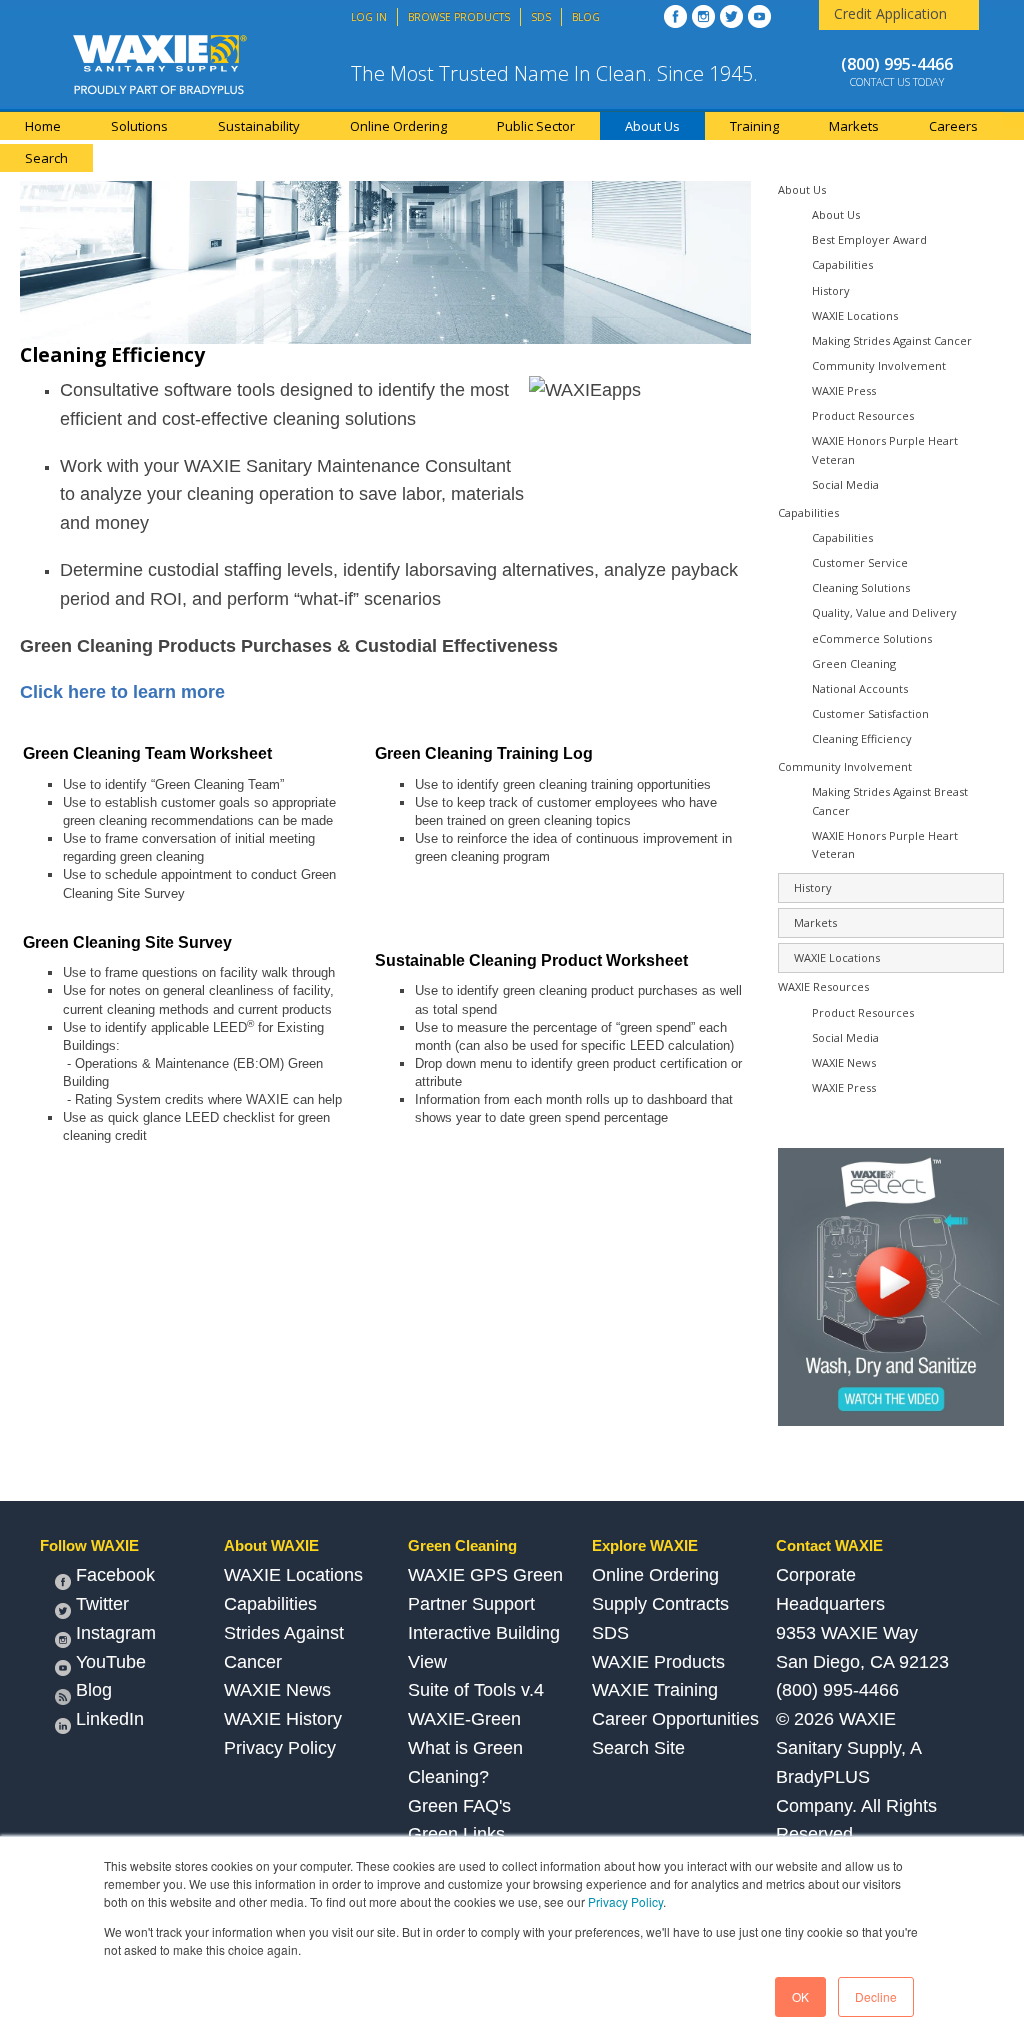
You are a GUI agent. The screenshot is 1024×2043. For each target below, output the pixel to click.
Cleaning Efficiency (862, 738)
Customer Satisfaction (870, 713)
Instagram (116, 1633)
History (831, 290)
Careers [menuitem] (953, 126)
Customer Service (860, 562)
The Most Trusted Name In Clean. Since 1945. (554, 73)
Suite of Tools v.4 (476, 1690)
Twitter (102, 1604)
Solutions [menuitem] (139, 126)
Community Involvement (879, 365)
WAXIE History (283, 1719)
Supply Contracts (660, 1604)
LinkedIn (110, 1719)
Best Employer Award (869, 239)
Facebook (115, 1575)
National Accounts (860, 688)
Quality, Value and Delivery (884, 612)
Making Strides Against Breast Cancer (890, 800)
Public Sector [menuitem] (536, 126)
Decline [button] (876, 1996)
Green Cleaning (854, 663)
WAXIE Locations (855, 315)
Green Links (456, 1834)
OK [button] (800, 1996)
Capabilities (842, 264)
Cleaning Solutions (861, 587)
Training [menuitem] (754, 126)
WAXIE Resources (823, 986)
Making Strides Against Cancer (892, 340)
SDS (610, 1633)
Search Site (638, 1748)
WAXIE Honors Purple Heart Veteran (885, 449)
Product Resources (863, 415)
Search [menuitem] (46, 158)
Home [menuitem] (43, 126)
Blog (94, 1690)
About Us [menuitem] (652, 126)
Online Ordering (655, 1575)
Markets (815, 922)
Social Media (845, 484)
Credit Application (890, 13)
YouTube (111, 1662)
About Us (802, 189)
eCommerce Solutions (872, 638)
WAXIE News (844, 1062)
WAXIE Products (658, 1662)
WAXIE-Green (464, 1719)
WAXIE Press (844, 390)
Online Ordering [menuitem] (398, 126)
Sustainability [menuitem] (259, 126)
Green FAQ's (459, 1806)
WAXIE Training (655, 1690)
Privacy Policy (625, 1901)
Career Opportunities (675, 1719)
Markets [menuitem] (854, 126)
